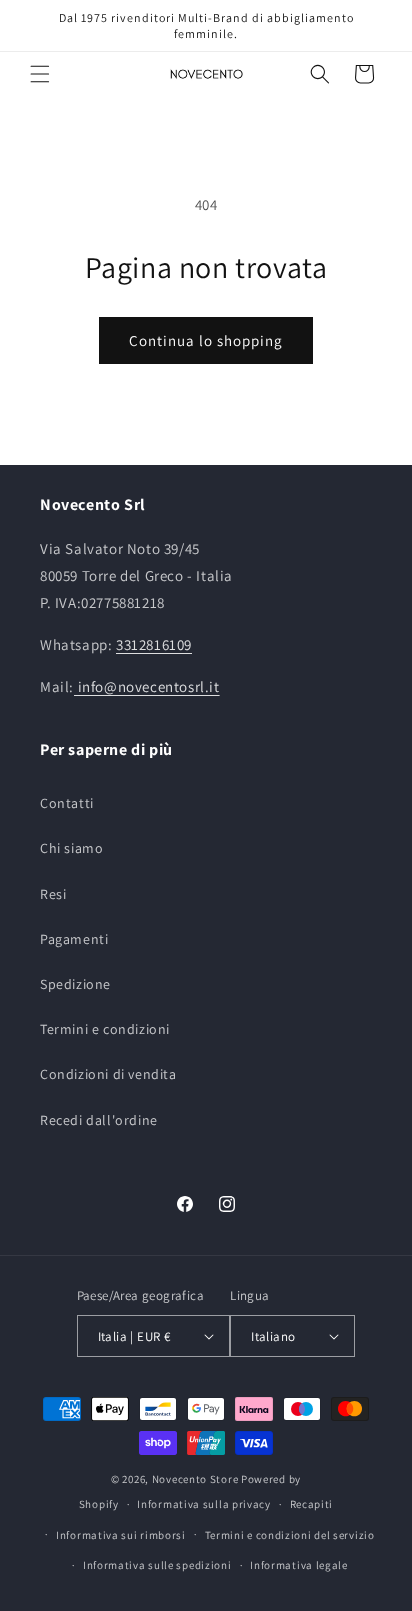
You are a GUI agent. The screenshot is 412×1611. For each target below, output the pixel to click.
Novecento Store (196, 1479)
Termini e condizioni (105, 1029)
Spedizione (75, 984)
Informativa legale (299, 1565)
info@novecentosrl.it (147, 686)
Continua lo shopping (206, 340)
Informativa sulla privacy (204, 1504)
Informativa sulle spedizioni (157, 1565)
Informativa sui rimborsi (121, 1535)
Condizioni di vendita (108, 1074)
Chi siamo (71, 848)
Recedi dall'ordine (99, 1120)
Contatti (67, 803)
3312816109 (154, 644)
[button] (40, 74)
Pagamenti (74, 939)
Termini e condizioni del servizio (290, 1535)
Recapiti (312, 1504)
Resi (53, 894)
